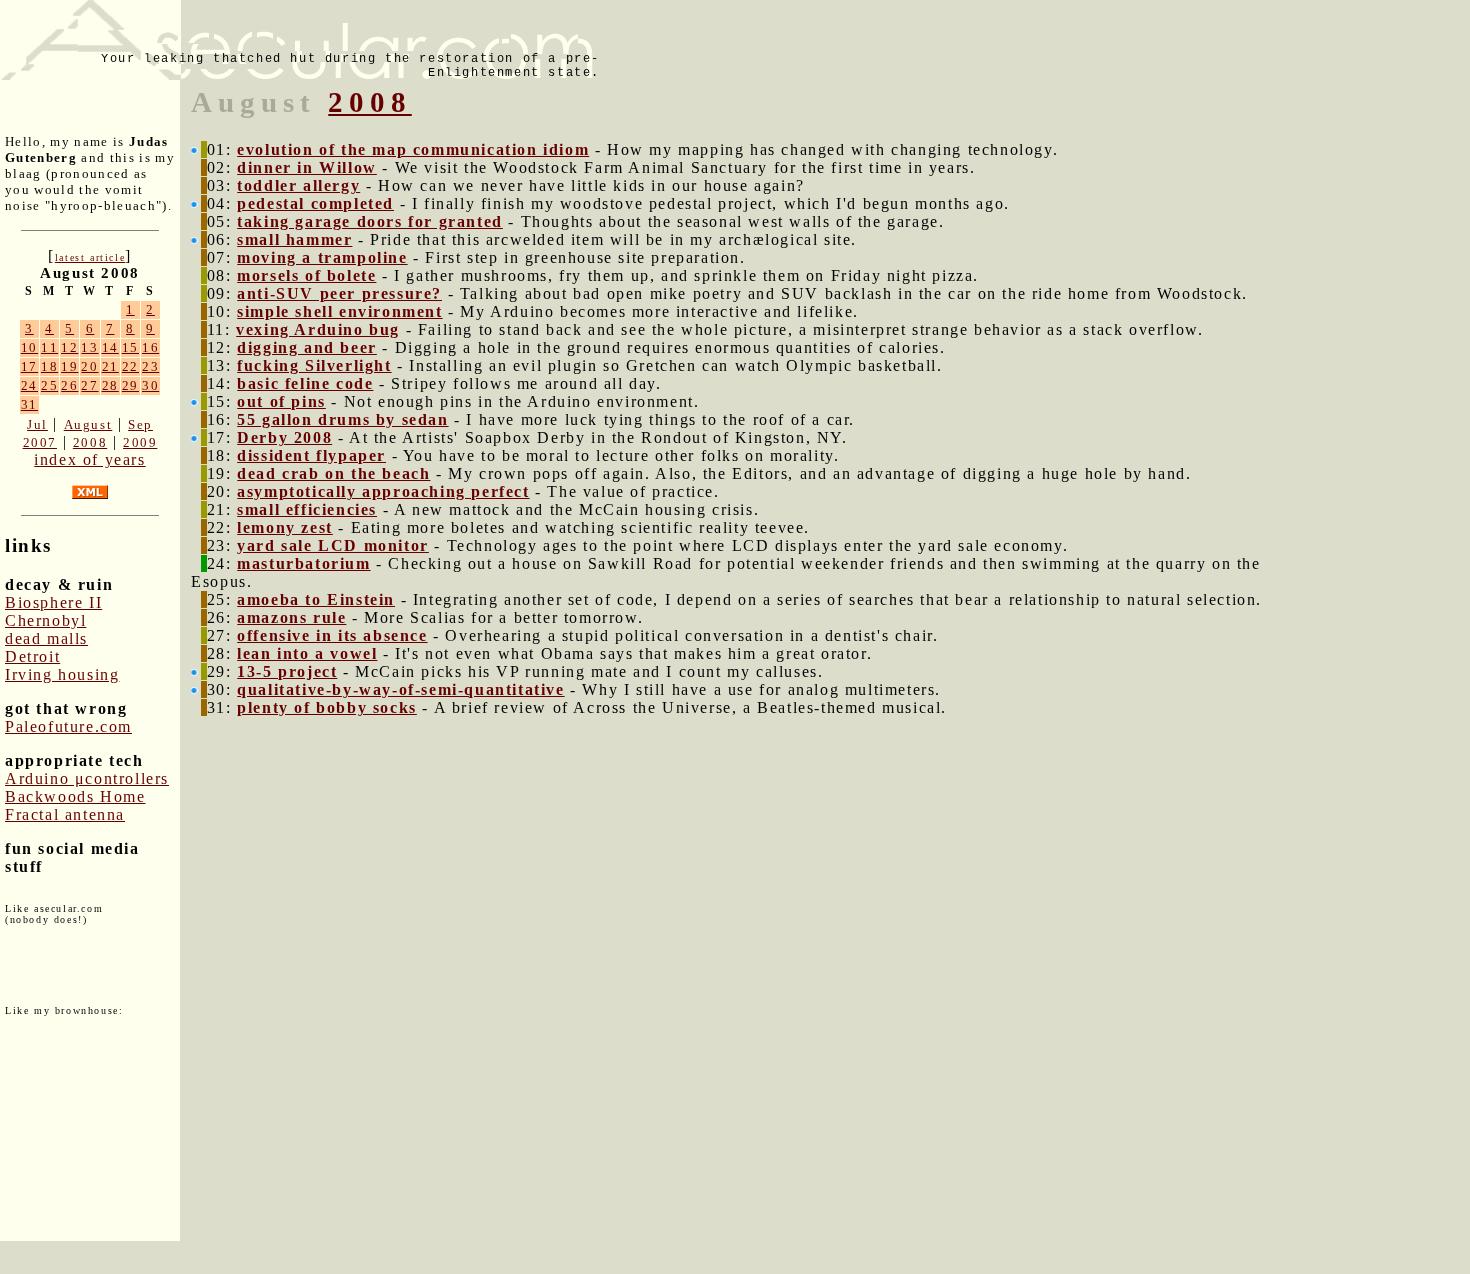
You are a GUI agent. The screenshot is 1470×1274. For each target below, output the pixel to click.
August (88, 424)
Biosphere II (53, 602)
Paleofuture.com (68, 726)
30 (150, 385)
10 (29, 347)
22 (130, 366)
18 (49, 366)
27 (89, 385)
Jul (37, 424)
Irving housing (62, 674)
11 (49, 347)
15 (130, 347)
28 (110, 385)
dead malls (46, 638)
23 (150, 366)
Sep (140, 424)
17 (29, 366)
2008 (90, 442)
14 (110, 347)
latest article (90, 257)
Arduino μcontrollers (87, 778)
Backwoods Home (75, 796)
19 (69, 366)
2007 (40, 442)
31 (29, 404)
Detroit (32, 656)
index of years (89, 459)
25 (49, 385)
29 (130, 385)
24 (29, 385)
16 (150, 347)
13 (89, 347)
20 (89, 366)
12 (69, 347)
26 (69, 385)
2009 (140, 442)
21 (110, 366)
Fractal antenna (65, 814)
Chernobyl (45, 620)
